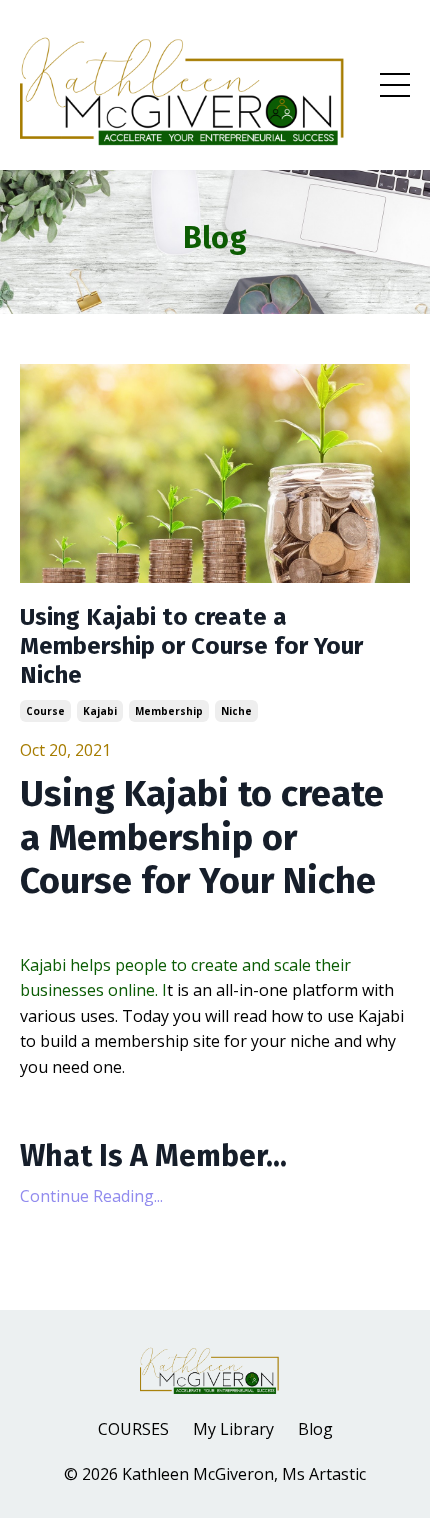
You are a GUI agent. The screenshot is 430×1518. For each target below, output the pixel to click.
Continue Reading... (91, 1196)
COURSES (133, 1429)
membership (169, 711)
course (45, 711)
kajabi (100, 711)
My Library (233, 1429)
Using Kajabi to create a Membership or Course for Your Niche (191, 646)
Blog (315, 1429)
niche (236, 711)
